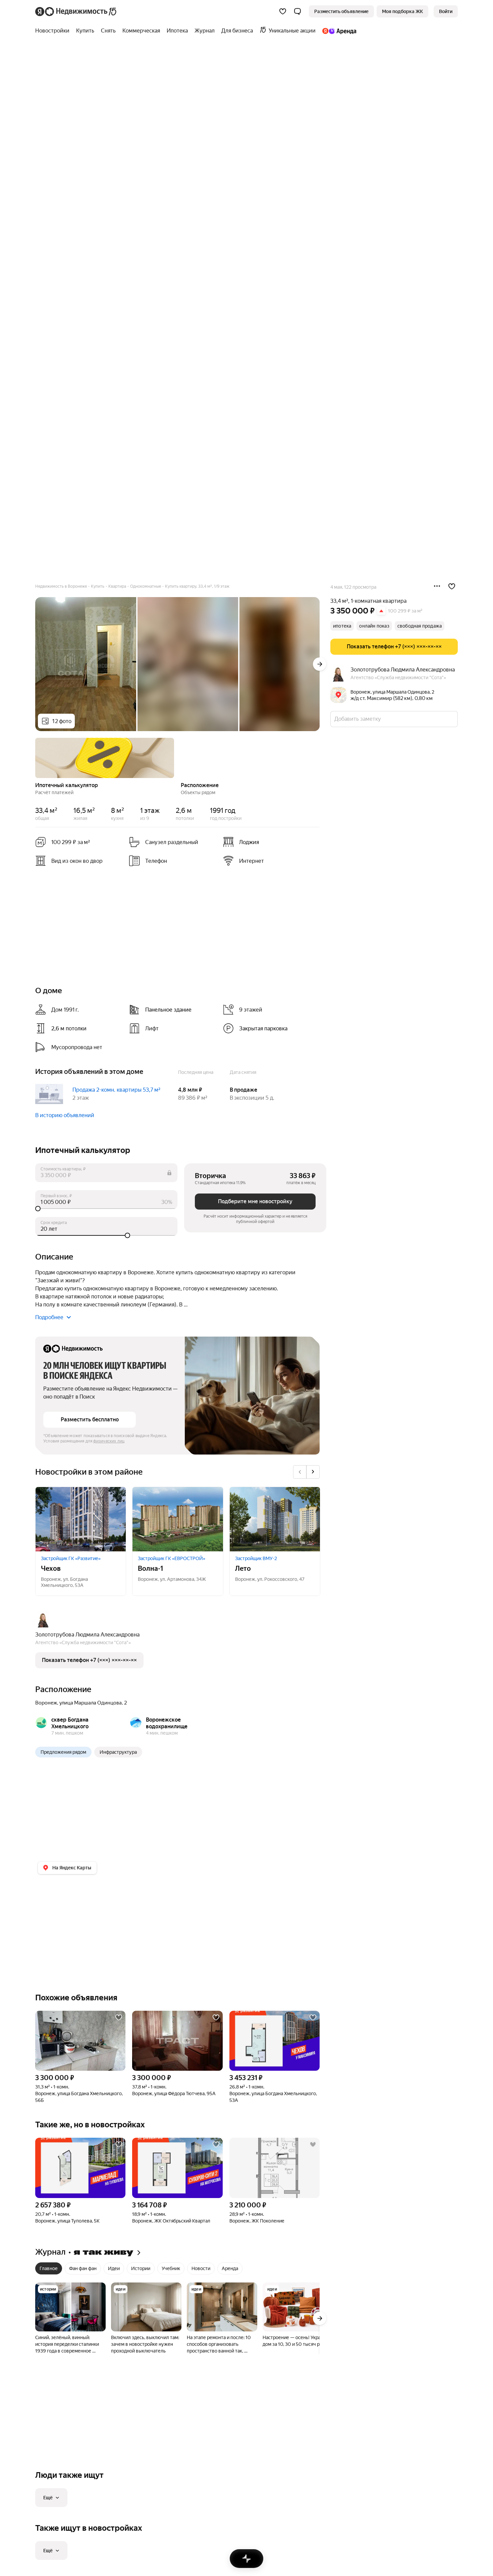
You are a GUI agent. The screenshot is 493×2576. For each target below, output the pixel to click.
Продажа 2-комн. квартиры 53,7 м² (116, 1090)
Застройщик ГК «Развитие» (71, 1558)
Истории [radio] (141, 2268)
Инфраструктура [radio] (118, 1752)
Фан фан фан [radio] (83, 2268)
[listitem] (267, 842)
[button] (297, 11)
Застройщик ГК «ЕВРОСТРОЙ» (172, 1558)
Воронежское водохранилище (167, 1723)
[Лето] (275, 1519)
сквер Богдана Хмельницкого (70, 1723)
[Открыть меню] (437, 586)
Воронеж (46, 1703)
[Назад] (35, 757)
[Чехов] (81, 1519)
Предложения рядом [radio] (63, 1752)
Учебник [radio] (171, 2268)
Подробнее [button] (49, 1317)
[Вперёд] (320, 664)
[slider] (106, 1209)
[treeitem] (54, 31)
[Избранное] (283, 11)
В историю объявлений (65, 1115)
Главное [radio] (49, 2268)
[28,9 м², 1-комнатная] (275, 2168)
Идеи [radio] (114, 2268)
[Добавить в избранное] (452, 586)
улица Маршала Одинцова (91, 1703)
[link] (446, 11)
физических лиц (109, 1441)
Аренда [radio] (230, 2268)
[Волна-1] (178, 1519)
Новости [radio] (201, 2268)
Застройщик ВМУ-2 (256, 1558)
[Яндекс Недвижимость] (76, 11)
